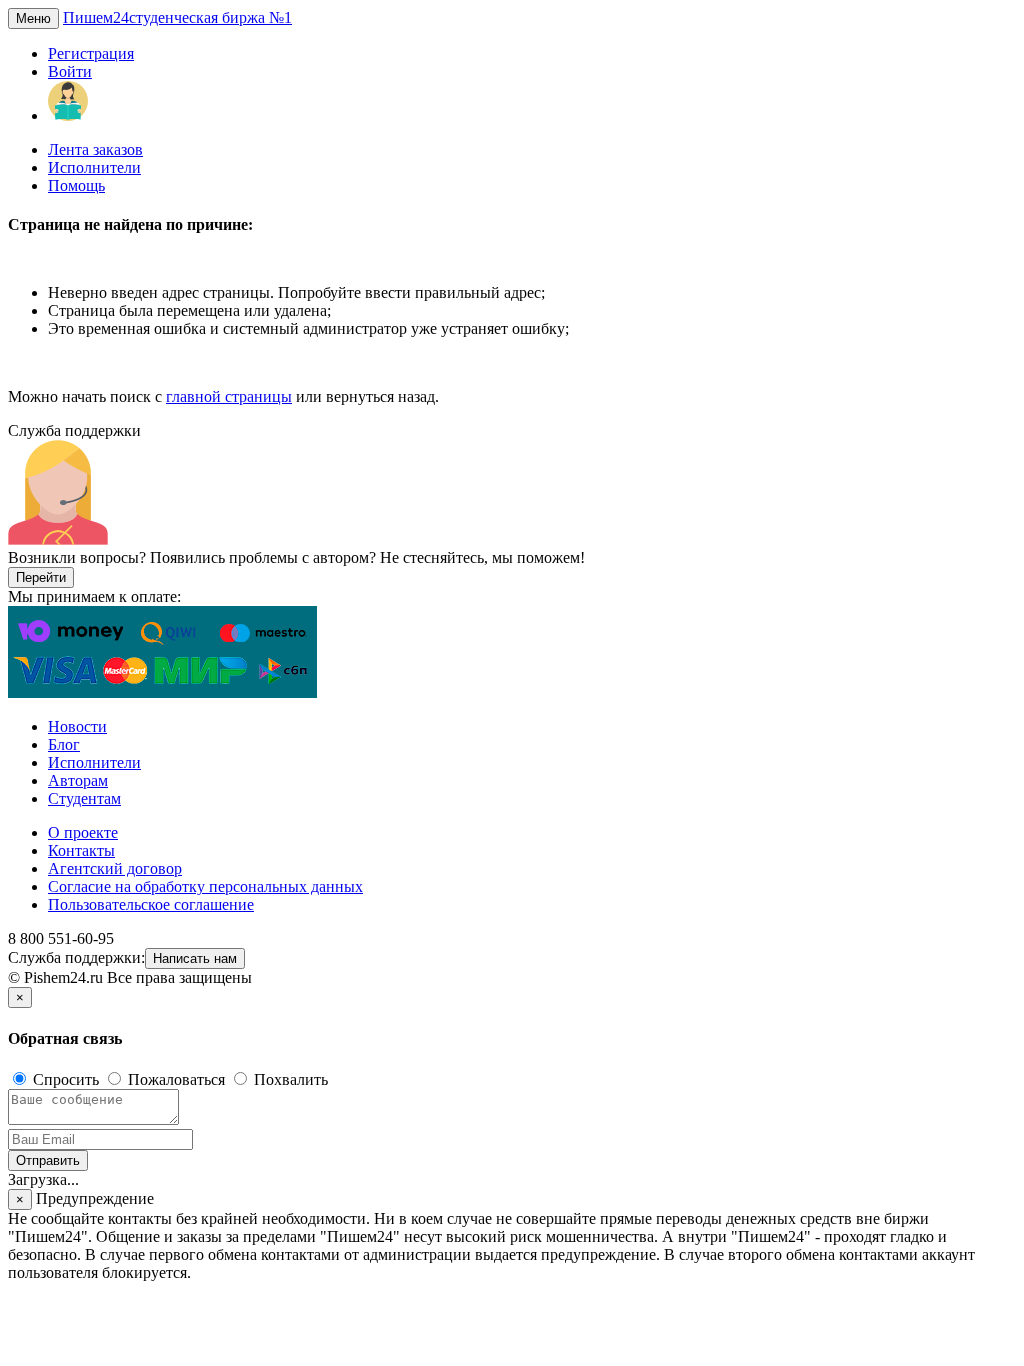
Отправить (48, 1160)
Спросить (66, 1079)
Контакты (81, 850)
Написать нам (195, 958)
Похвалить (289, 1079)
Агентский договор (115, 868)
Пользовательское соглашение (151, 904)
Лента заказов (95, 149)
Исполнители (94, 167)
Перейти (41, 577)
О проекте (83, 832)
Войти (70, 71)
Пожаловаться (176, 1079)
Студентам (84, 798)
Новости (77, 726)
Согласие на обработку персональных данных (205, 886)
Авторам (78, 780)
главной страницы (229, 396)
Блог (64, 744)
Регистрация (91, 53)
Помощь (76, 185)
